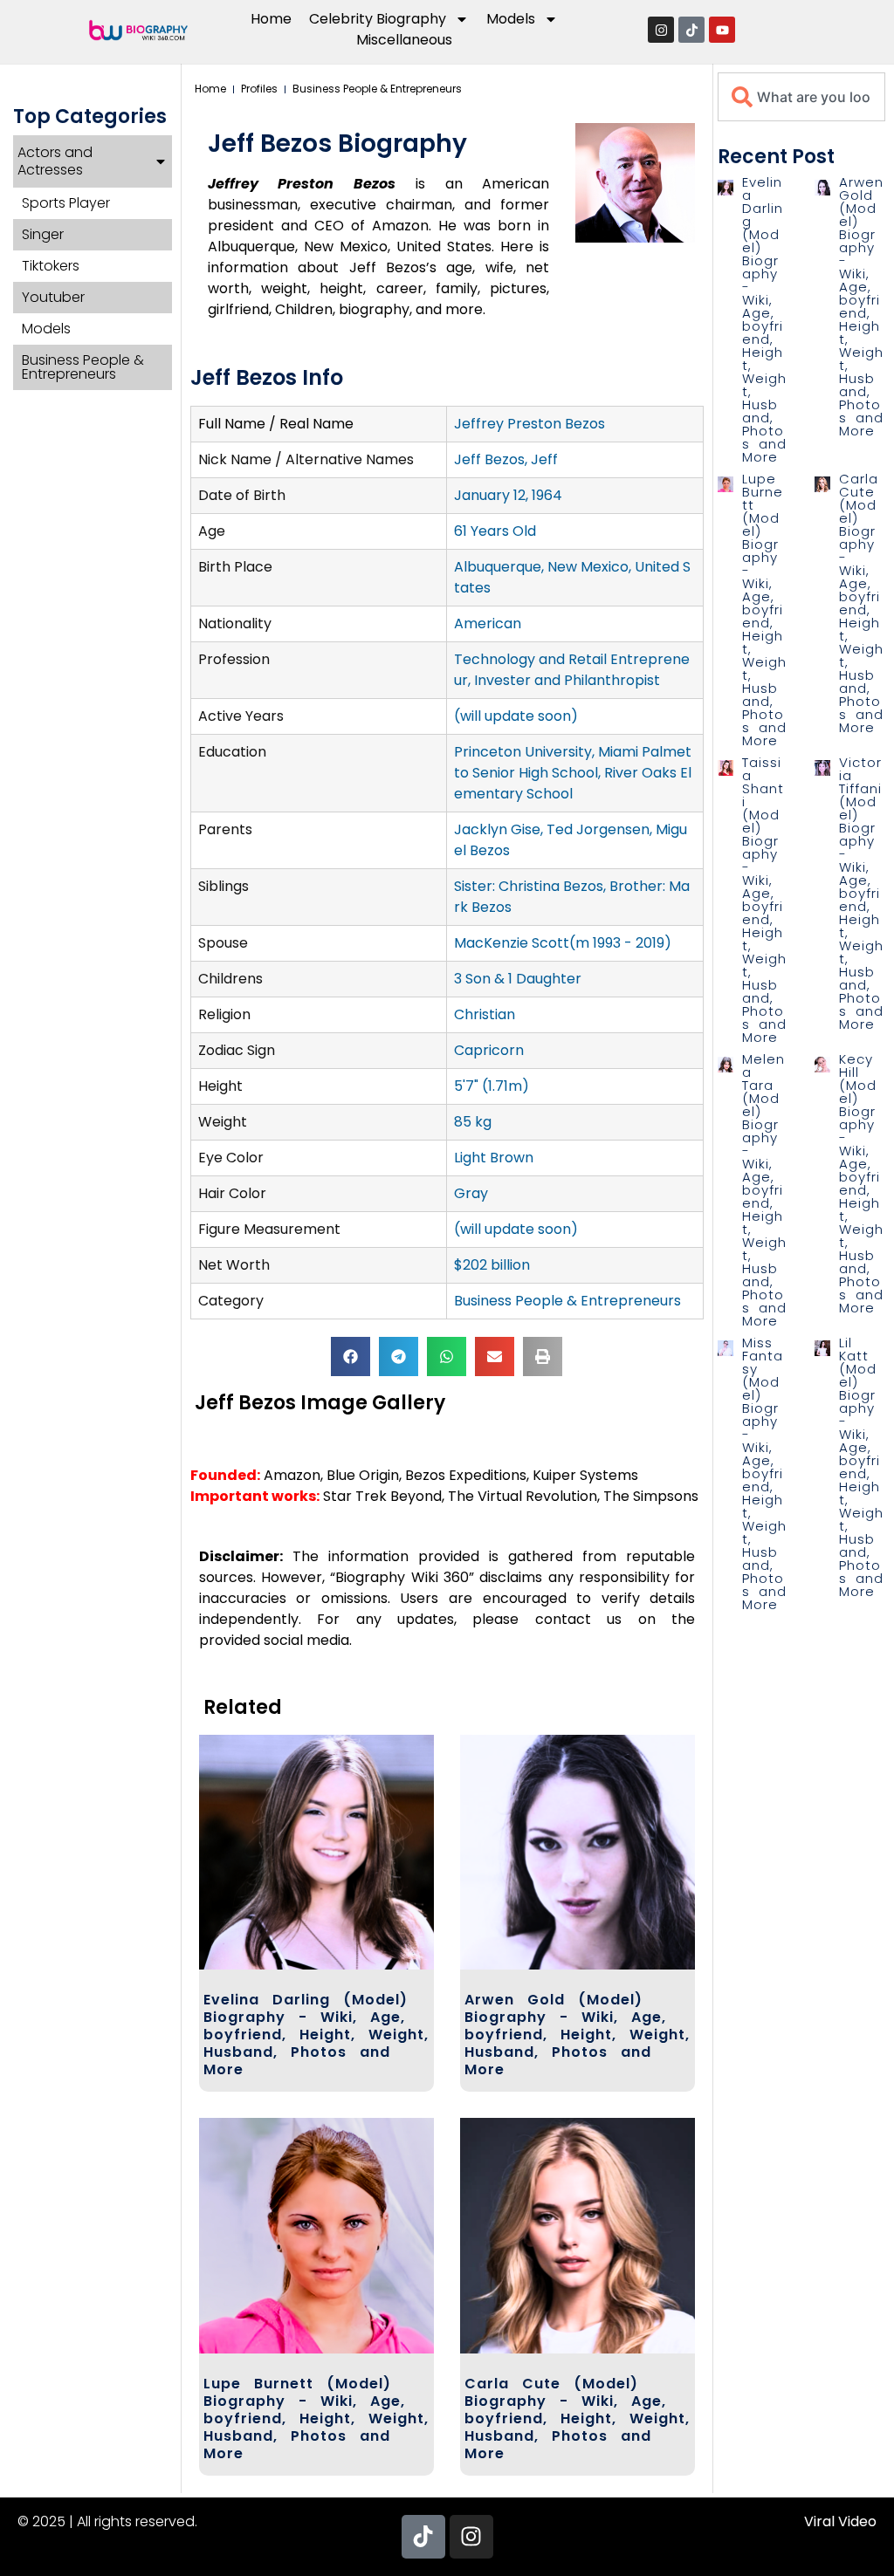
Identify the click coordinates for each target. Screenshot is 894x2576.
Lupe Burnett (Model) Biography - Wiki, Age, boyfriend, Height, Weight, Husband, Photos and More (316, 2418)
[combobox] (801, 97)
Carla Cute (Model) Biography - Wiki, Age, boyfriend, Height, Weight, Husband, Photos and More (577, 2418)
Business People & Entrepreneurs (83, 367)
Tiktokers (51, 266)
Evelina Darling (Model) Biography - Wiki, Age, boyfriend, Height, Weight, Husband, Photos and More (316, 2035)
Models (46, 329)
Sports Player (66, 203)
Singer (43, 234)
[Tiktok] (691, 30)
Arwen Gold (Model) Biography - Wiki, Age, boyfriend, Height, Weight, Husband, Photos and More (577, 2035)
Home (271, 19)
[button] (351, 1357)
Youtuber (53, 297)
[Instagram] (661, 30)
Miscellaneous (404, 40)
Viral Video (840, 2521)
